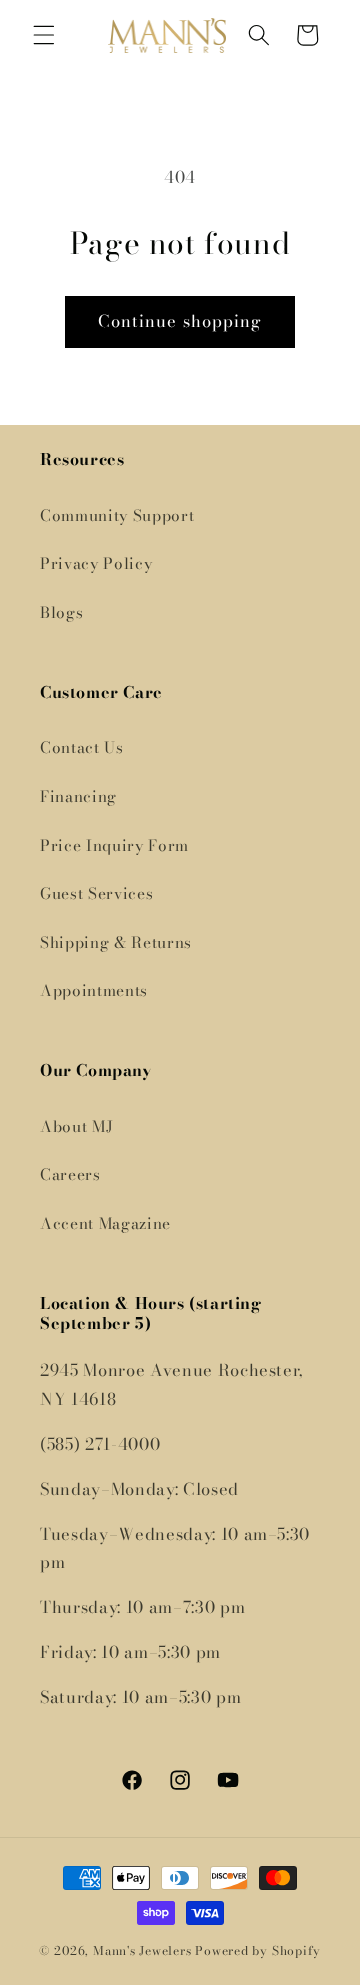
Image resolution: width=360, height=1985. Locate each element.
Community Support (117, 515)
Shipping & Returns (116, 942)
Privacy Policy (96, 563)
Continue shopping (180, 321)
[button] (44, 35)
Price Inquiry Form (114, 845)
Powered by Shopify (258, 1950)
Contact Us (82, 747)
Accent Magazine (105, 1223)
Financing (78, 796)
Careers (70, 1174)
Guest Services (96, 893)
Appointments (94, 990)
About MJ (76, 1126)
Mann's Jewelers (142, 1950)
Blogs (61, 612)
